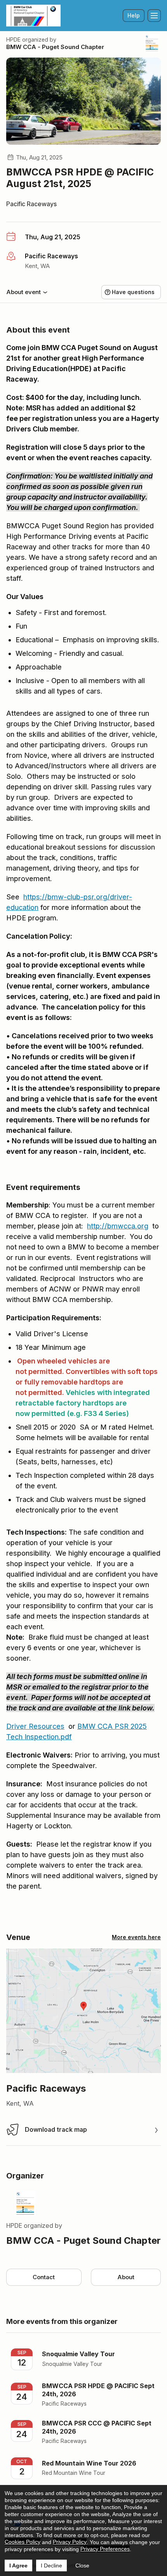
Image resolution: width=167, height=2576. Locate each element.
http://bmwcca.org (118, 1226)
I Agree (18, 2565)
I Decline (51, 2565)
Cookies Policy (23, 2542)
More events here (136, 1937)
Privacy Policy (70, 2542)
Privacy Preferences (105, 2549)
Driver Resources (35, 1726)
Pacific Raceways (31, 204)
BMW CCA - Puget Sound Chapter (55, 47)
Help (134, 15)
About (126, 2277)
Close (82, 2565)
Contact (44, 2277)
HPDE (13, 39)
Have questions (133, 292)
